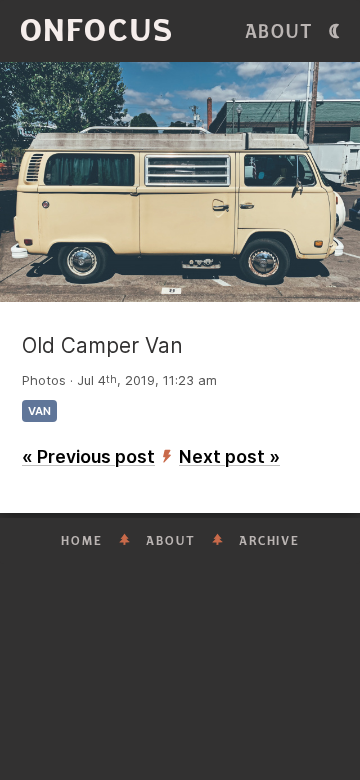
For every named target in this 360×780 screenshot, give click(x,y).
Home (82, 541)
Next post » (229, 456)
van (39, 411)
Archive (269, 541)
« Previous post (88, 456)
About (279, 32)
